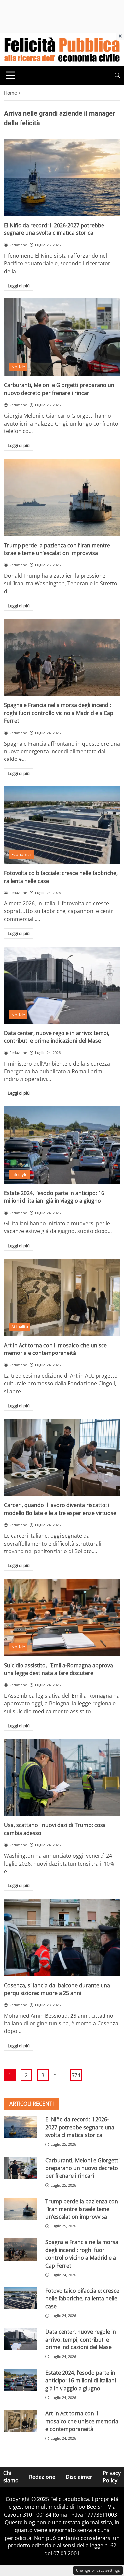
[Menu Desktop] (11, 75)
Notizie (18, 367)
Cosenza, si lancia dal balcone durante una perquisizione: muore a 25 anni (57, 1989)
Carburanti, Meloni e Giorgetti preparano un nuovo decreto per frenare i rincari (59, 389)
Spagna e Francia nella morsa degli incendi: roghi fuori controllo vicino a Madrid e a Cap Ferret (59, 713)
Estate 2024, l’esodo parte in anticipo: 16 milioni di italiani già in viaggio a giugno (54, 1197)
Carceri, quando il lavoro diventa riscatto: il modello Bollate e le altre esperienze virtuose (60, 1509)
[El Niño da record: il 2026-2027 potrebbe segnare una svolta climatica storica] (62, 177)
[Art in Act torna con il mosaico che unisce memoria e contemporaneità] (62, 1297)
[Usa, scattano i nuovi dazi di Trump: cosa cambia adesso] (62, 1777)
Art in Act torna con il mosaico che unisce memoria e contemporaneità (55, 1349)
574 (76, 2075)
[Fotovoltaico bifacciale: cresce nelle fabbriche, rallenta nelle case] (62, 825)
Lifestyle (19, 1174)
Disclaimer (79, 2477)
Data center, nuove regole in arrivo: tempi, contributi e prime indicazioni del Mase (57, 1037)
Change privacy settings (98, 2570)
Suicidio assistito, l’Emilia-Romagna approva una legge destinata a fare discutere (59, 1669)
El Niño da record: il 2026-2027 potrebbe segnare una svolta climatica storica (54, 229)
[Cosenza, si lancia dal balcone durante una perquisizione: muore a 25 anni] (62, 1938)
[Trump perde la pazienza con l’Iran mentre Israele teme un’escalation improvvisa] (62, 497)
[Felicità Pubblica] (62, 49)
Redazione (42, 2477)
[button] (117, 75)
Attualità (20, 1327)
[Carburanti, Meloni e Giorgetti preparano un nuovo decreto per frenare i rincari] (62, 337)
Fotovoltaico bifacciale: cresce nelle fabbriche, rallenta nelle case (82, 2299)
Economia (21, 854)
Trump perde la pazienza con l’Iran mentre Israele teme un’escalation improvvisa (57, 549)
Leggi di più (19, 286)
